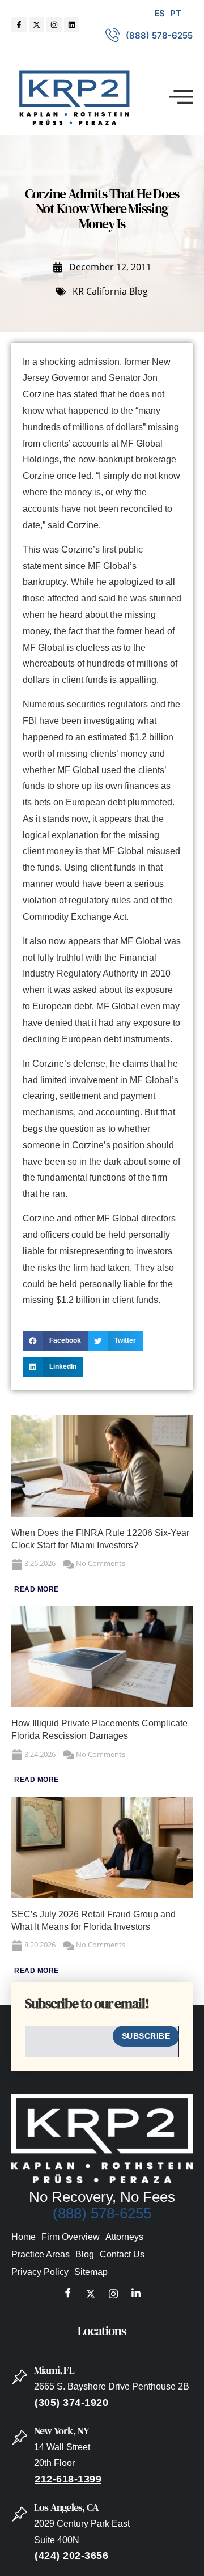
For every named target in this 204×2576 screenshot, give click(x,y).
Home (24, 2237)
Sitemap (91, 2272)
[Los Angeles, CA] (20, 2514)
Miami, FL (54, 2370)
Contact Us (122, 2254)
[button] (181, 97)
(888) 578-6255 (102, 2213)
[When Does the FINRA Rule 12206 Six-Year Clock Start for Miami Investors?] (102, 1514)
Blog (85, 2254)
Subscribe (146, 2036)
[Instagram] (54, 25)
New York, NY (61, 2431)
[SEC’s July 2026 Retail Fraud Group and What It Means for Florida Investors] (102, 1895)
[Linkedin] (72, 25)
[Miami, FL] (20, 2377)
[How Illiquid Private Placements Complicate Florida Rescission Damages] (102, 1704)
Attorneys (124, 2237)
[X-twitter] (37, 25)
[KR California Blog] (61, 292)
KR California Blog (110, 291)
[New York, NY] (20, 2438)
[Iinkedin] (136, 2294)
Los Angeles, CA (66, 2507)
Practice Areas (41, 2254)
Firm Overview (71, 2237)
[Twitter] (91, 2294)
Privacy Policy (40, 2272)
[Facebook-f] (19, 25)
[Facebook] (68, 2294)
